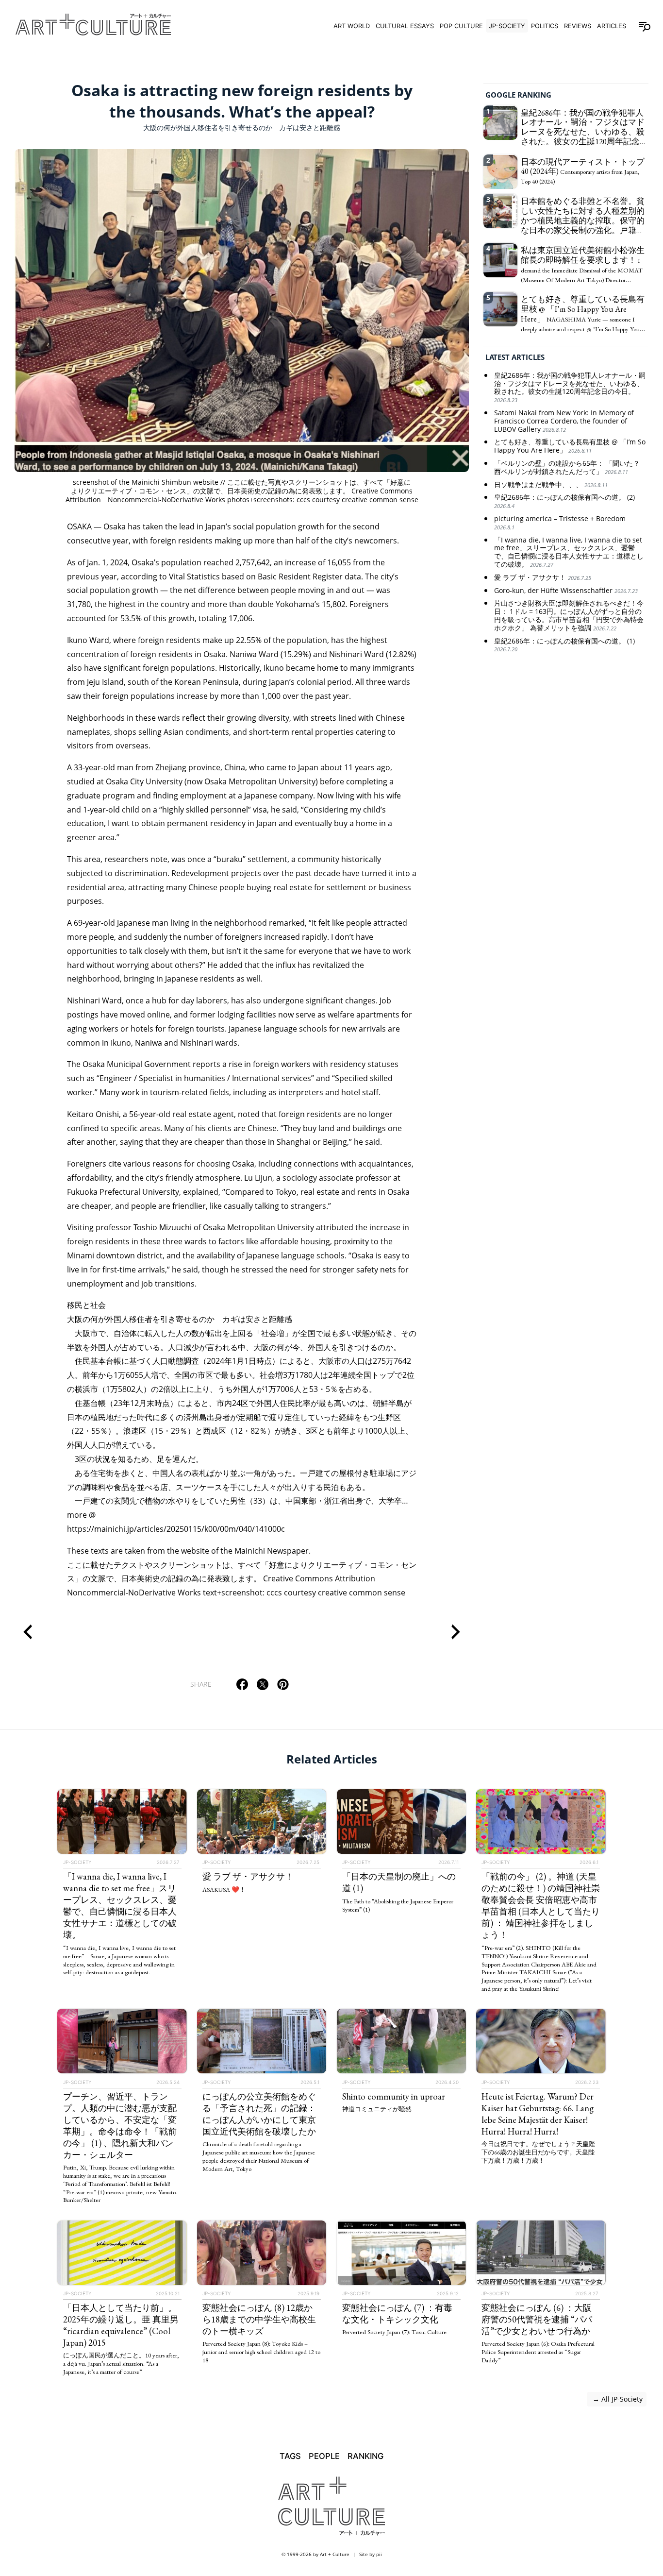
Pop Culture (461, 26)
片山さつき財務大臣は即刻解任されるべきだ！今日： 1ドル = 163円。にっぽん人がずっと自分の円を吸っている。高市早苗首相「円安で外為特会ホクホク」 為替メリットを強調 (569, 616)
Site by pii (371, 2554)
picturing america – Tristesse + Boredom (560, 523)
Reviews (578, 26)
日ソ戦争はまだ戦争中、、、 (551, 485)
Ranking (365, 2456)
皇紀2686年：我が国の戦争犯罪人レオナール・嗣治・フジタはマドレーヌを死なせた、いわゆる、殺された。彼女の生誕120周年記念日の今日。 (570, 388)
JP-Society (507, 26)
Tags (290, 2456)
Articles (612, 26)
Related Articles (332, 1759)
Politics (545, 26)
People (324, 2456)
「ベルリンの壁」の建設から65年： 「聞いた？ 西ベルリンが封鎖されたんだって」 (567, 468)
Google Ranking (518, 95)
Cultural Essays (405, 26)
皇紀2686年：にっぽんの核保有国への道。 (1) (564, 645)
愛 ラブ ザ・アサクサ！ (543, 578)
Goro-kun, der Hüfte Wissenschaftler (566, 591)
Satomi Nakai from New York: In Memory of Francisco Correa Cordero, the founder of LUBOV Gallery (564, 421)
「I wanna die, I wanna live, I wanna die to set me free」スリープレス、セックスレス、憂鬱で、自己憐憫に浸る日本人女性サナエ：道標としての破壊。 (569, 552)
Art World (352, 26)
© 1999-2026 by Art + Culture (315, 2554)
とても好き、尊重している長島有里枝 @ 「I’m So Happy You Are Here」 (570, 447)
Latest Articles (515, 357)
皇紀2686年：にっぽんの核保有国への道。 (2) (564, 502)
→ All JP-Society (617, 2399)
